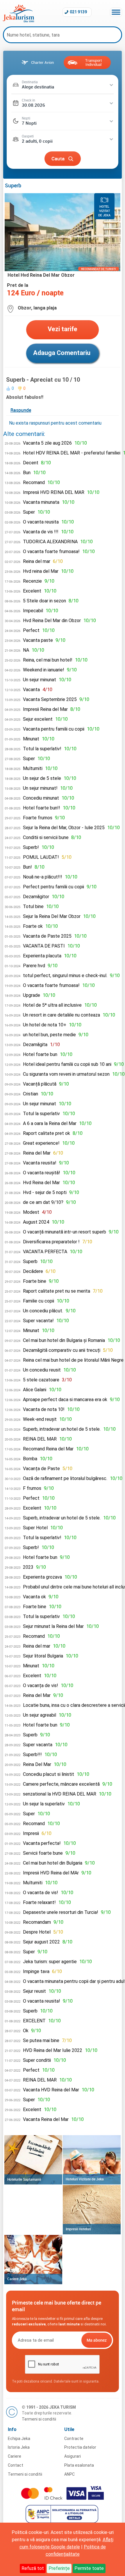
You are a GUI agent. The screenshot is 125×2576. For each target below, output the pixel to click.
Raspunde (21, 410)
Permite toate (89, 2568)
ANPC (69, 2474)
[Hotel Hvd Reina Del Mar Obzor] (63, 270)
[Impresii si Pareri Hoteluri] (92, 2210)
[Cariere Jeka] (33, 2260)
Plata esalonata (79, 2465)
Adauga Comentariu (62, 353)
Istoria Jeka (19, 2447)
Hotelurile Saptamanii (24, 2179)
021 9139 (78, 12)
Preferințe (59, 2568)
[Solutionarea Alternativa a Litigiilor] (63, 2521)
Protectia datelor (80, 2447)
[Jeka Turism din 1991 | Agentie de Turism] (18, 21)
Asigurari (73, 2456)
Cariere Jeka (17, 2279)
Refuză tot (33, 2568)
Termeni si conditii (39, 2419)
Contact (16, 2465)
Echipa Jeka (19, 2439)
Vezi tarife (63, 329)
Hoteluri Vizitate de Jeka (85, 2179)
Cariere (15, 2456)
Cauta (58, 158)
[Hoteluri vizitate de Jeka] (92, 2160)
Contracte (74, 2439)
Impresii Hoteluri (78, 2229)
